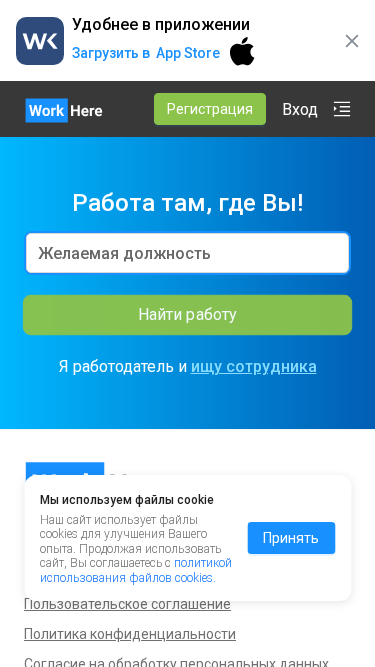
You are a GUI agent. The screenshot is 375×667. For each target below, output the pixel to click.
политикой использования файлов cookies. (136, 570)
